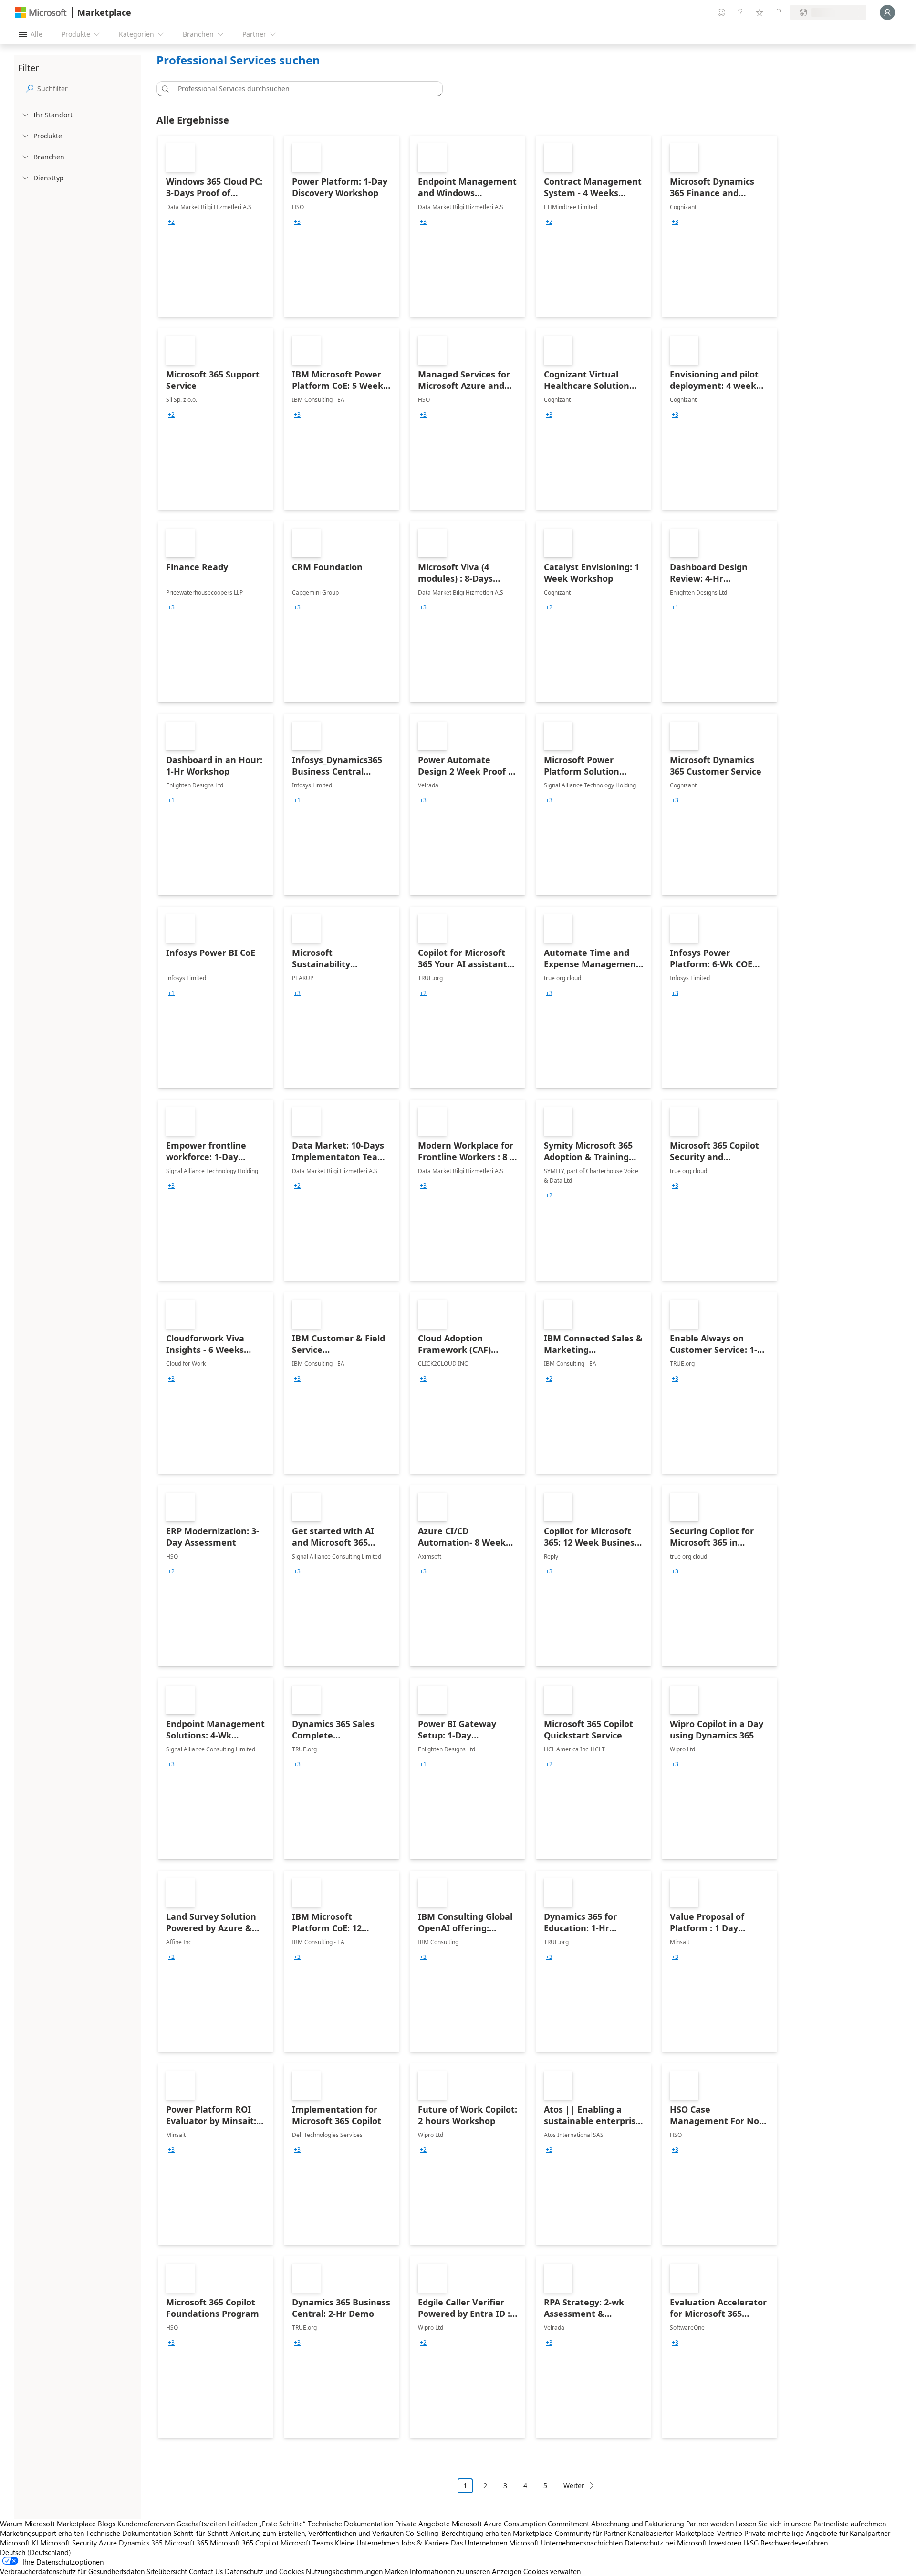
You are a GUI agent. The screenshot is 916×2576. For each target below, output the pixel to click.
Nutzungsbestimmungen (344, 2571)
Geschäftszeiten (201, 2524)
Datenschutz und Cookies (264, 2571)
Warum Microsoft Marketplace (48, 2524)
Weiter (574, 2486)
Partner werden (710, 2524)
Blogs (107, 2524)
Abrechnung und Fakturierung (638, 2524)
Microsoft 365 (186, 2543)
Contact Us (206, 2571)
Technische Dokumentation (350, 2524)
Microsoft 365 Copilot (244, 2543)
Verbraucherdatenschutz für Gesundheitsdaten (72, 2571)
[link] (216, 226)
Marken (396, 2571)
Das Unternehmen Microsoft (495, 2543)
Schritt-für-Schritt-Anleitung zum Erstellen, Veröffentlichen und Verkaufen (288, 2533)
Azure (108, 2543)
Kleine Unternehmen (367, 2543)
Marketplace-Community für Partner (569, 2533)
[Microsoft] (41, 13)
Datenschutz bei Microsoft (666, 2543)
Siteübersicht (167, 2571)
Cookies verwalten (552, 2571)
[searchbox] (87, 89)
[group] (171, 222)
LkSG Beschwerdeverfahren (786, 2543)
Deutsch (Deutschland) (36, 2552)
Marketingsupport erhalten (42, 2533)
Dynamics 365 (141, 2543)
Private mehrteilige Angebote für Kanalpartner (817, 2533)
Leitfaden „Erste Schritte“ (267, 2524)
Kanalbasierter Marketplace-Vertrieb (685, 2533)
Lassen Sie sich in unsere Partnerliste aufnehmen (811, 2524)
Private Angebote (422, 2524)
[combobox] (302, 89)
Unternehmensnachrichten (582, 2543)
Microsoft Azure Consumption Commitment (521, 2524)
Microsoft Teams (307, 2543)
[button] (164, 89)
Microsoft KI (19, 2543)
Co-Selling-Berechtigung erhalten (458, 2533)
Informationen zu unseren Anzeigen (466, 2571)
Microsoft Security (68, 2543)
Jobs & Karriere (425, 2543)
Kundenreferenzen (146, 2524)
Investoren (725, 2543)
